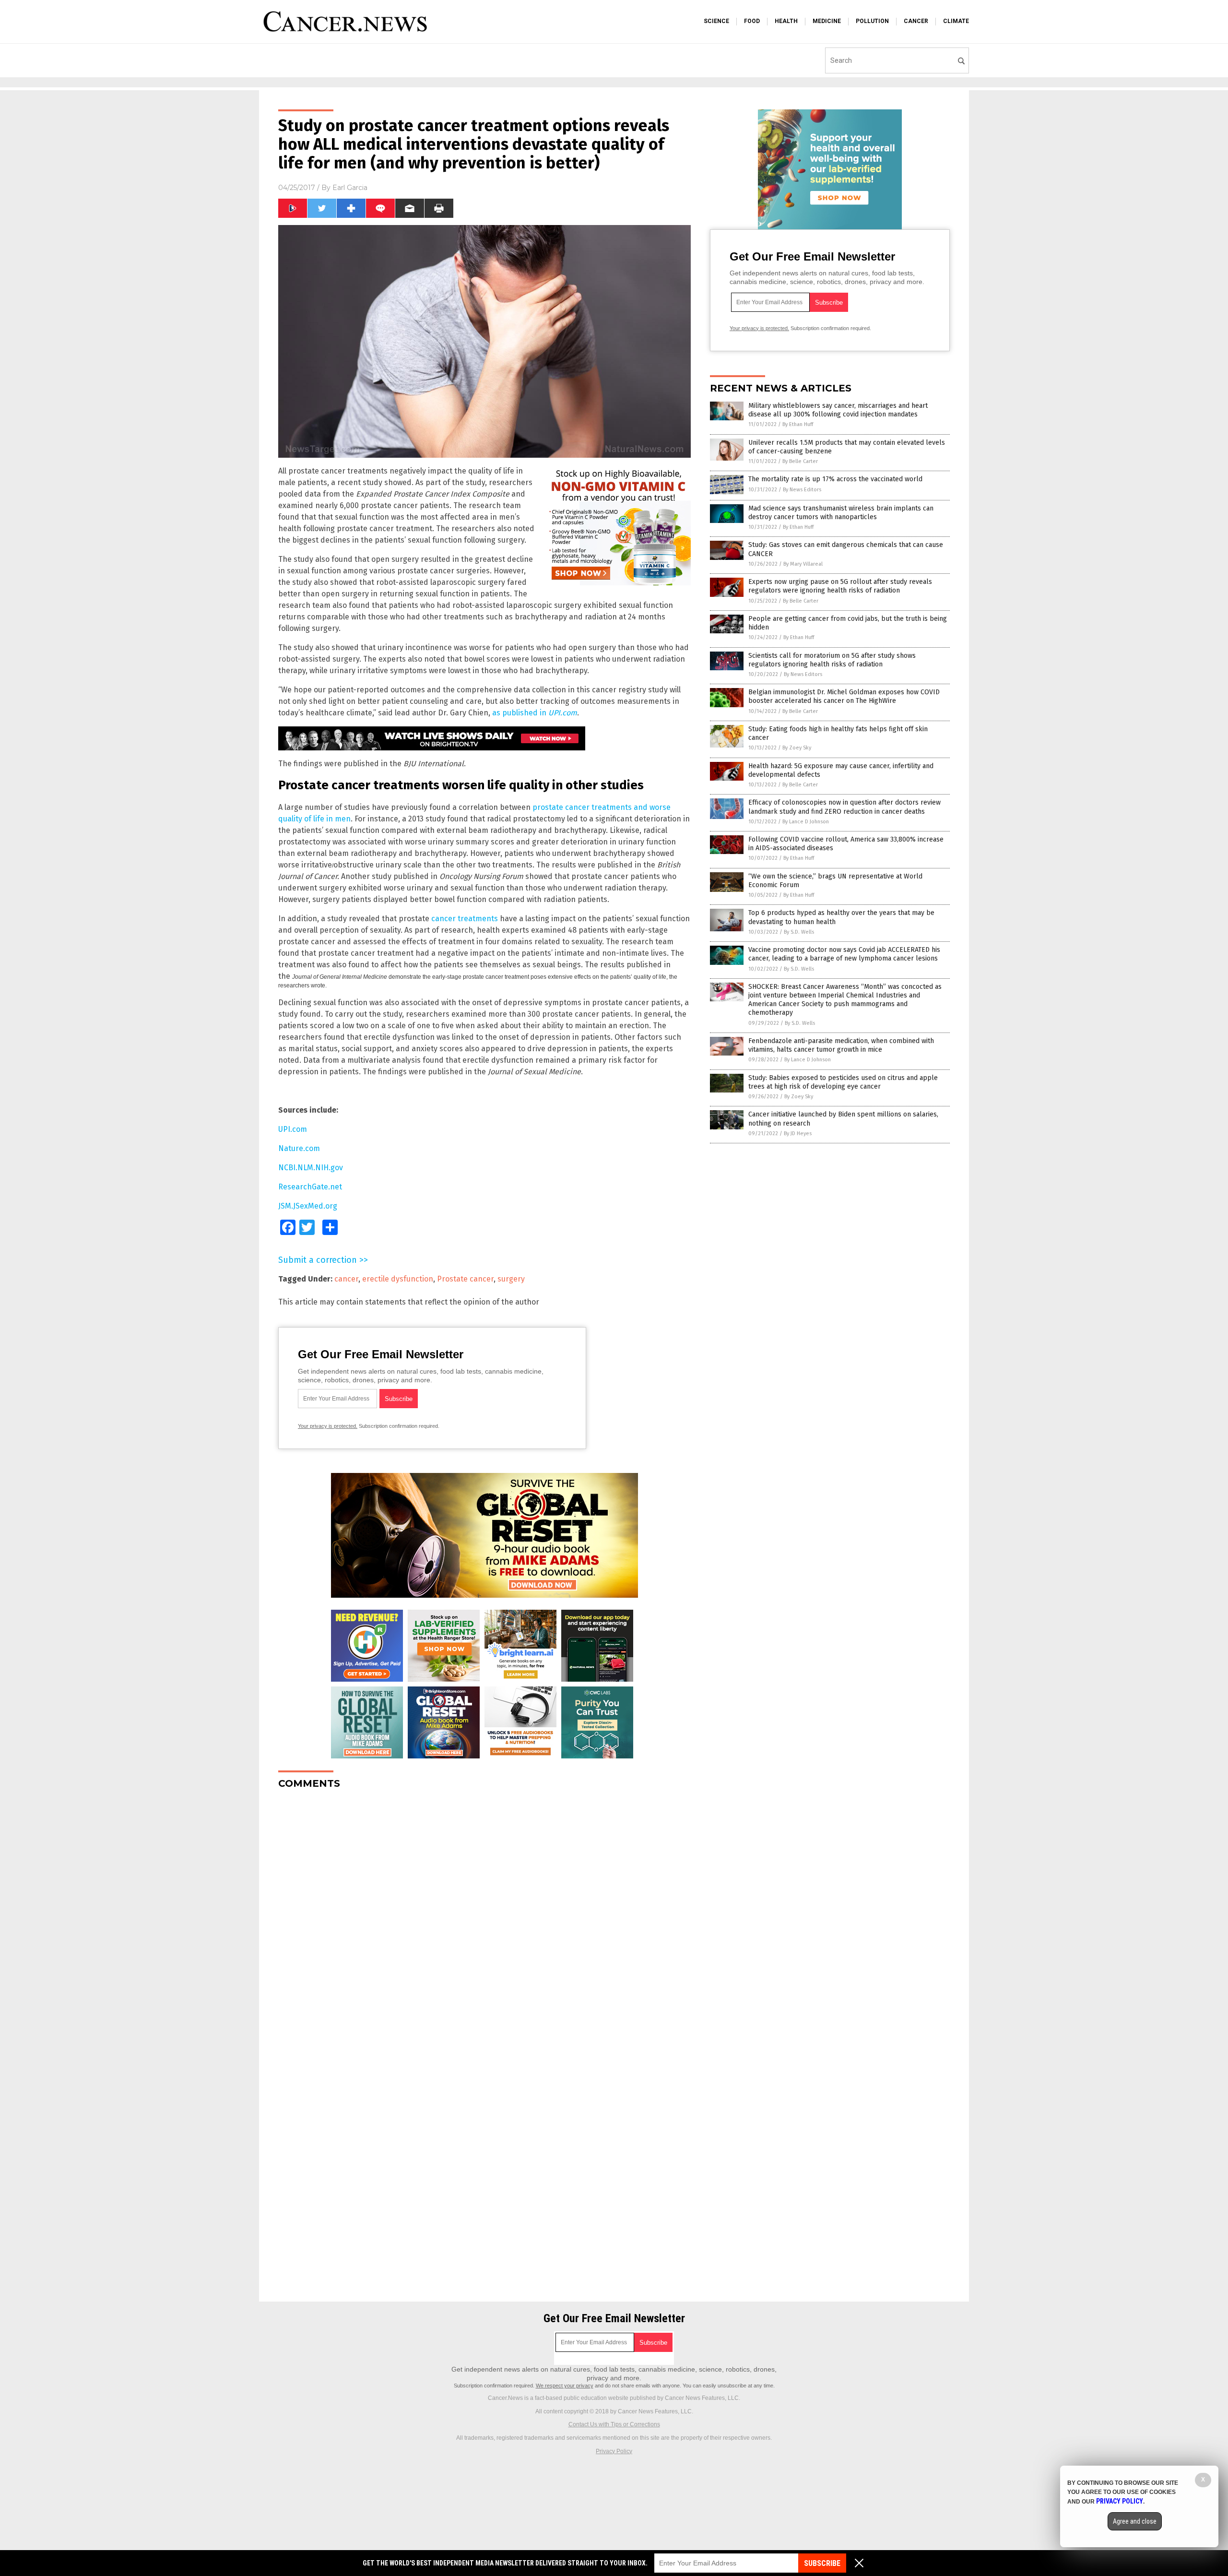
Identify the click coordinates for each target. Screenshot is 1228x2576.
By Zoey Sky (797, 748)
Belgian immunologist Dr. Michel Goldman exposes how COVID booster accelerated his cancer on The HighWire (844, 696)
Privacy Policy (614, 2451)
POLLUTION (872, 21)
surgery (511, 1279)
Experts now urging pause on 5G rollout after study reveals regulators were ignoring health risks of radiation (840, 586)
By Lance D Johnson (806, 822)
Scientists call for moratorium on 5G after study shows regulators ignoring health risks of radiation (832, 660)
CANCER (916, 21)
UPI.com (293, 1129)
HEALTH (786, 21)
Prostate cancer (465, 1279)
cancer (346, 1279)
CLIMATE (956, 21)
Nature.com (299, 1148)
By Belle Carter (800, 461)
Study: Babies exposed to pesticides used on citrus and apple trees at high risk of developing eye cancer (843, 1082)
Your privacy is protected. (328, 1426)
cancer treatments (465, 919)
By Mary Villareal (803, 564)
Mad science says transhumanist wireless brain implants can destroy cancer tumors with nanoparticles (841, 513)
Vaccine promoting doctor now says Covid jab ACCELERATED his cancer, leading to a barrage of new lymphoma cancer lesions (844, 954)
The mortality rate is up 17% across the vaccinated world (835, 479)
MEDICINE (827, 21)
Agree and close (1135, 2521)
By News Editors (802, 490)
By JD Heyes (798, 1134)
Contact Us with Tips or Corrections (614, 2424)
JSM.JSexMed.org (308, 1206)
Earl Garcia (350, 188)
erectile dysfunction (398, 1279)
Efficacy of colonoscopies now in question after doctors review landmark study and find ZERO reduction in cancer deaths (844, 807)
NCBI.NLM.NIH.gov (311, 1168)
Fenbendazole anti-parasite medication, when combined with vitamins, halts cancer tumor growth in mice (841, 1045)
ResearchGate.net (310, 1187)
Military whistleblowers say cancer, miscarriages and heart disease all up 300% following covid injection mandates (838, 410)
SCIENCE (716, 21)
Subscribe (822, 2563)
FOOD (752, 21)
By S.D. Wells (799, 932)
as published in (535, 713)
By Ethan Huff (798, 424)
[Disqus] (484, 1917)
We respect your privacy (565, 2386)
